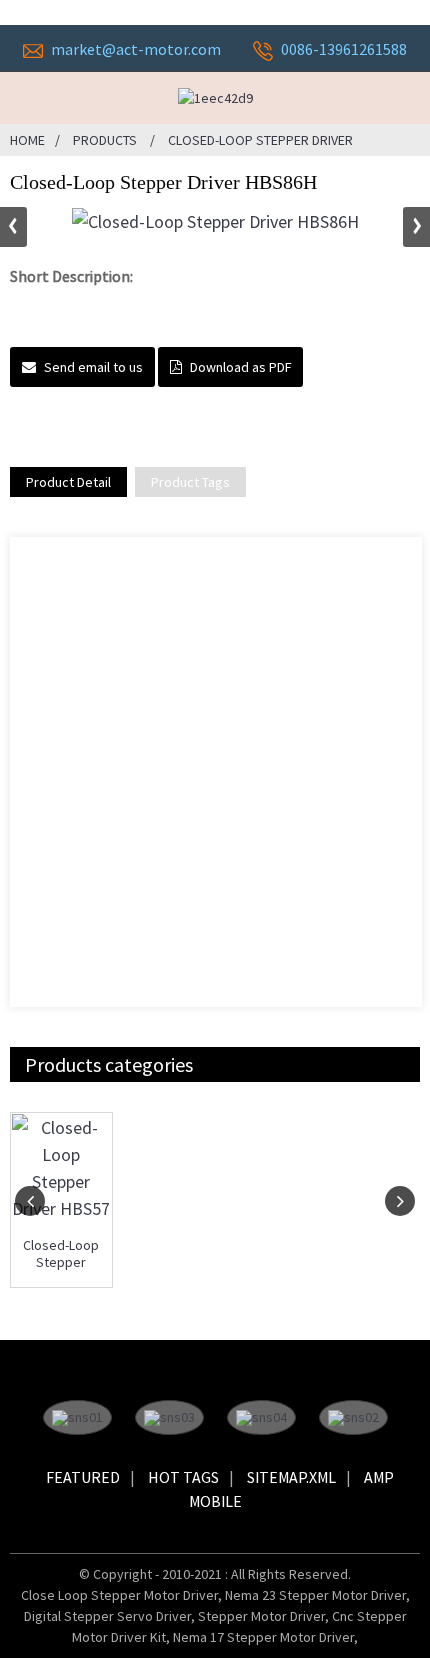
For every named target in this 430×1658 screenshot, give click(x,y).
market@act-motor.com (136, 49)
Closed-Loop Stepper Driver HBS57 (61, 1254)
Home (27, 140)
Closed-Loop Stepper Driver (260, 140)
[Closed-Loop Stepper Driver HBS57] (61, 1168)
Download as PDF (240, 367)
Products (105, 140)
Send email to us (93, 367)
